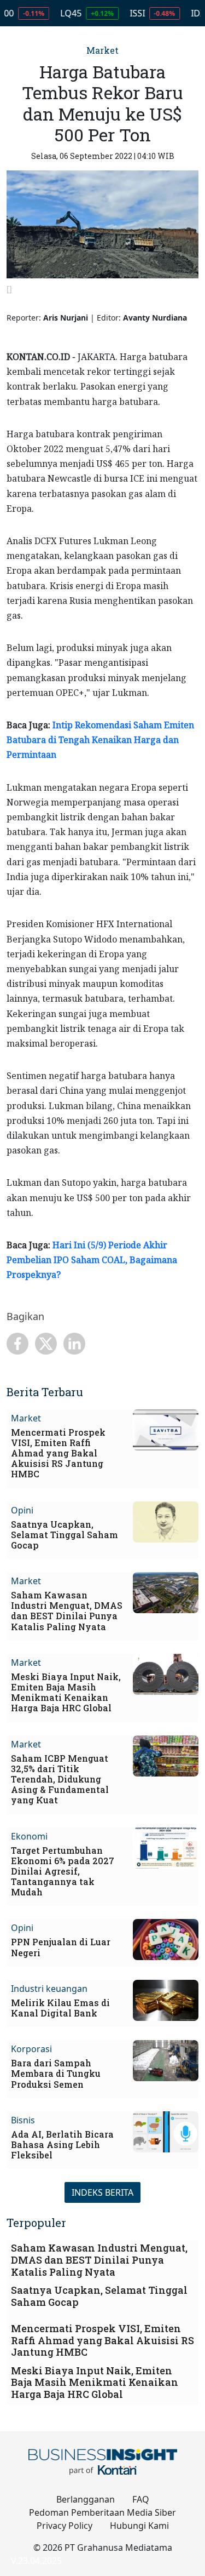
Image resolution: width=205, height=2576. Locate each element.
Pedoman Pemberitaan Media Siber (102, 2512)
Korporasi (31, 2049)
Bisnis (23, 2120)
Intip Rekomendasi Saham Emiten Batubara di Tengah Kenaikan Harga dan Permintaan (100, 740)
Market (102, 50)
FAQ (141, 2499)
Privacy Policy (65, 2526)
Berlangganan (86, 2499)
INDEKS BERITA (102, 2192)
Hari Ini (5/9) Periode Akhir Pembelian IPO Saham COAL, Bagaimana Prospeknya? (92, 1260)
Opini (22, 1510)
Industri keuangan (49, 1989)
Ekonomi (29, 1836)
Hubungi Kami (139, 2526)
